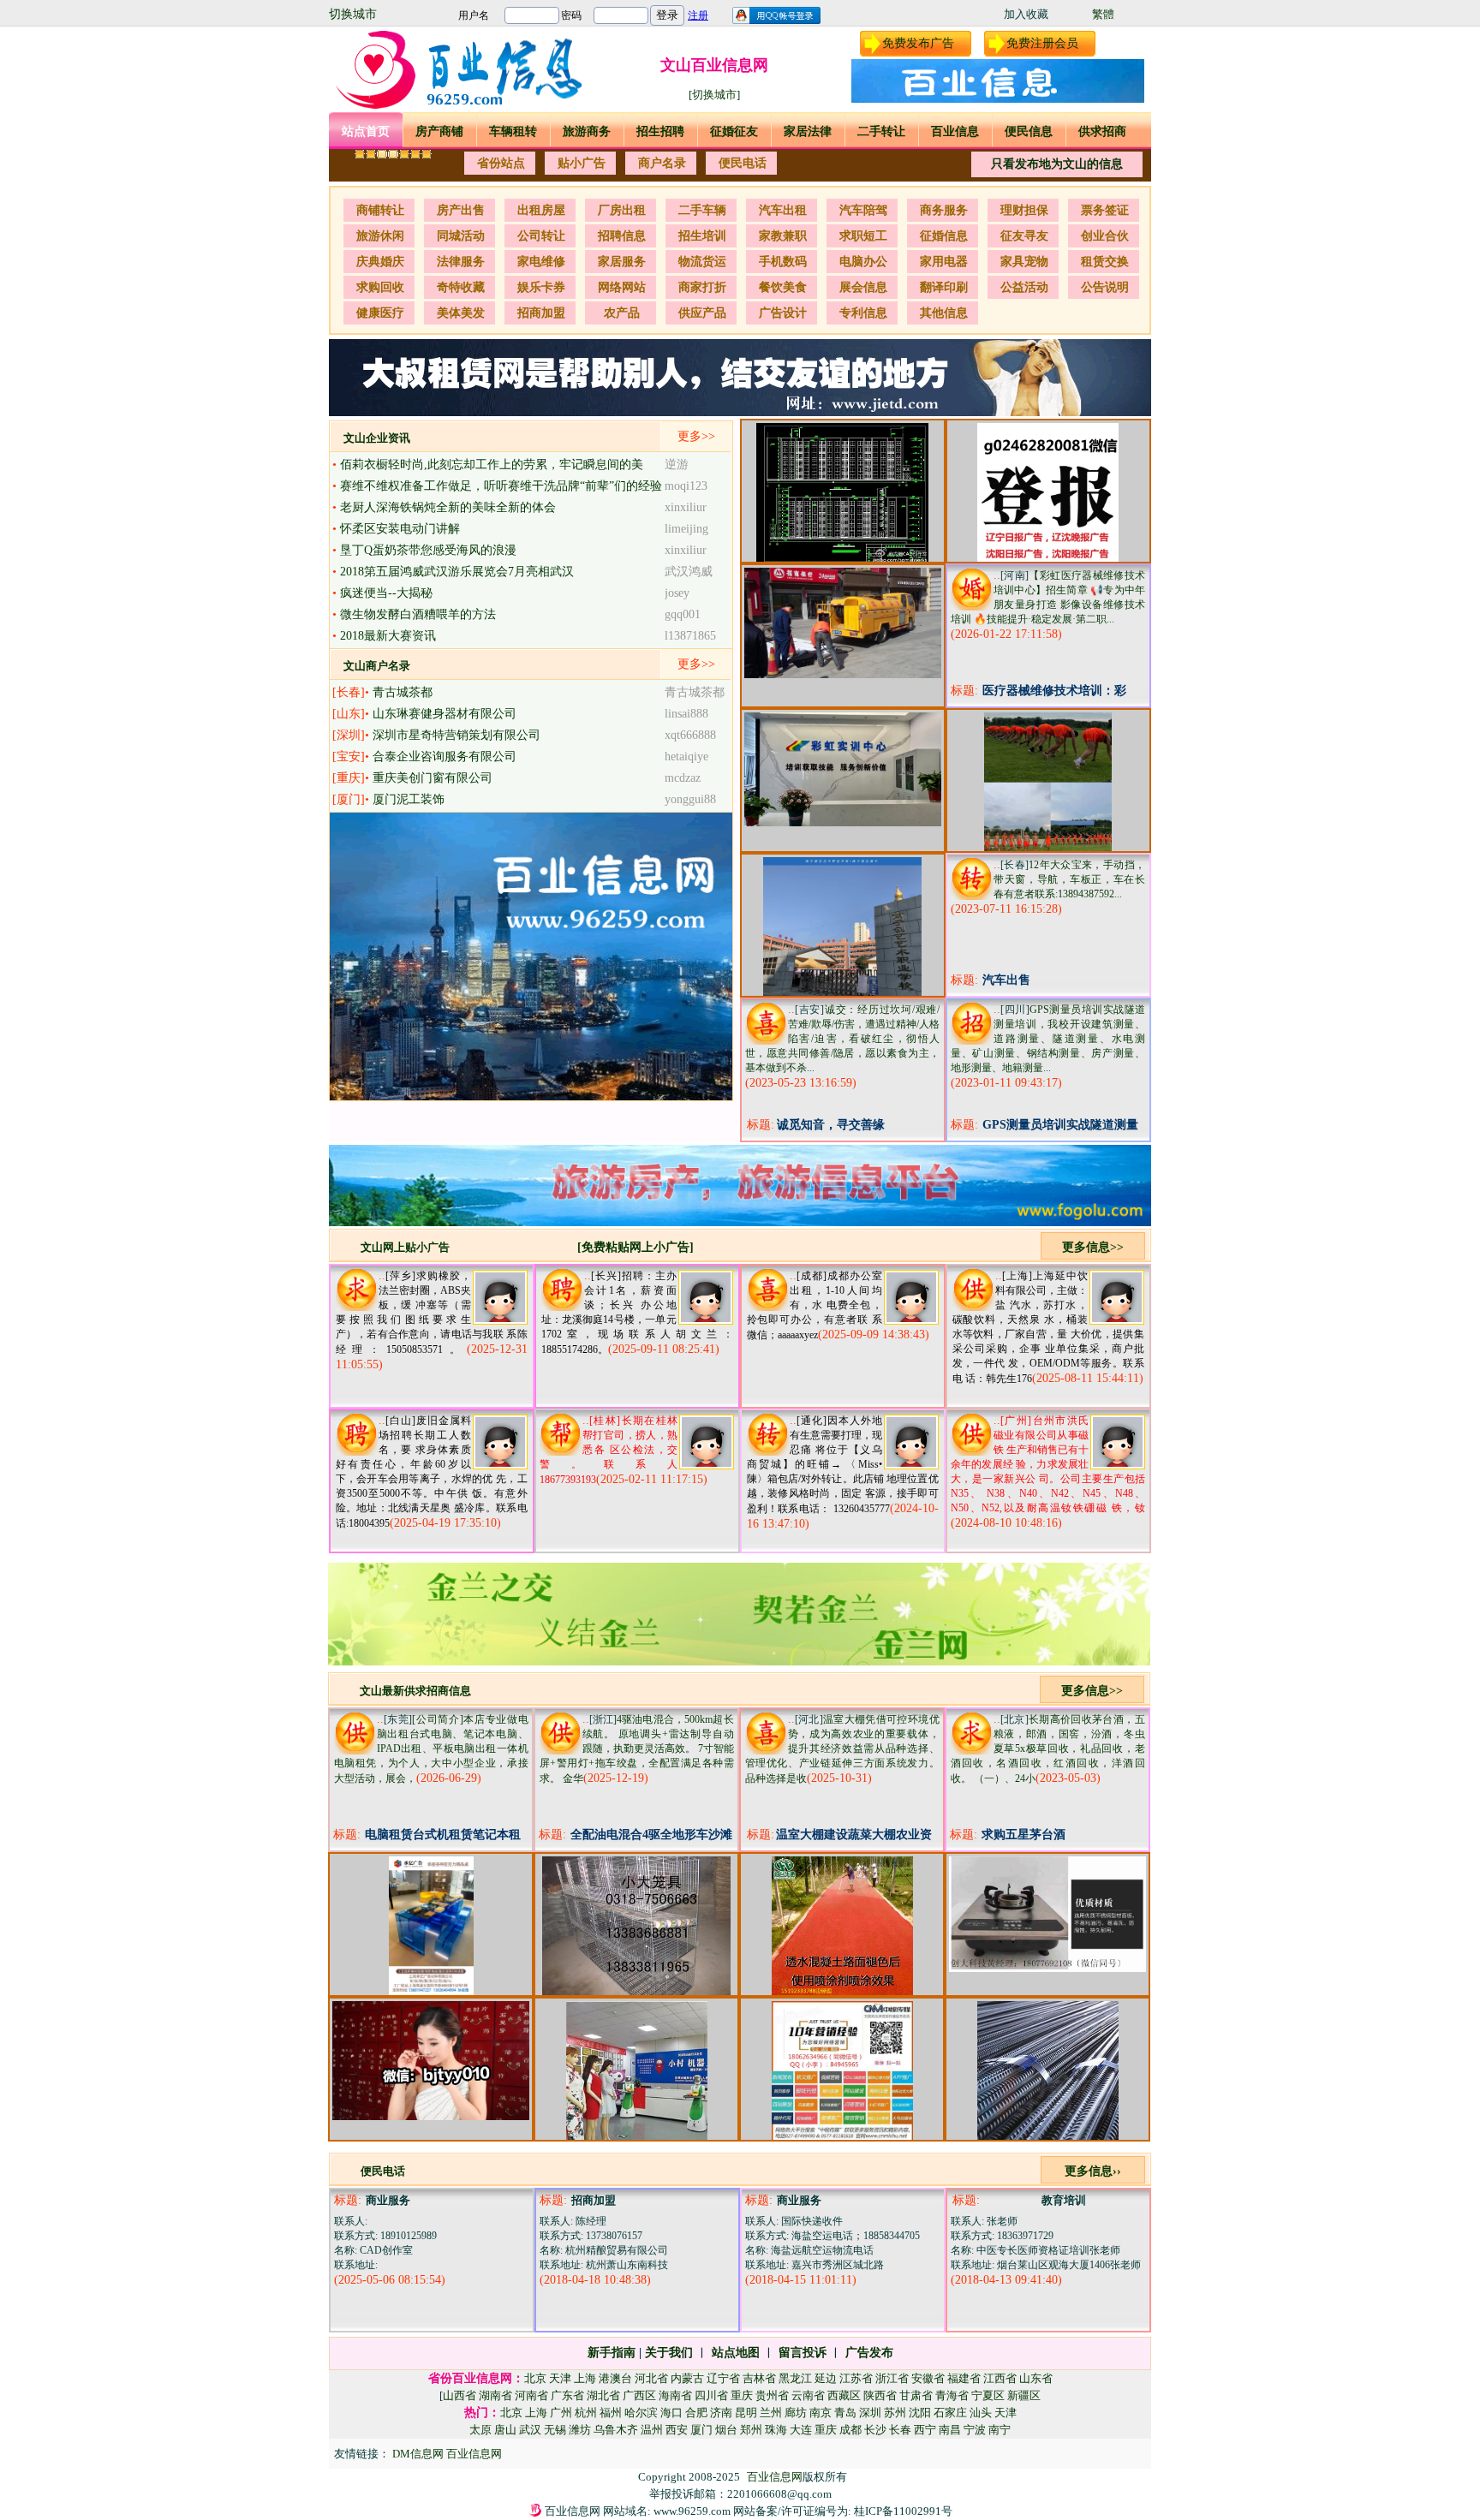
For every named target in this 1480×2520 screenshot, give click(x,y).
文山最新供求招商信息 (415, 1691)
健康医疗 (380, 313)
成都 (850, 2430)
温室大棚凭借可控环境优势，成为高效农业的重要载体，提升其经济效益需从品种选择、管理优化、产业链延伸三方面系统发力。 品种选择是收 (842, 1749)
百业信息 (955, 131)
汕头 (981, 2413)
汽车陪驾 (863, 210)
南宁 (1000, 2430)
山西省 (460, 2395)
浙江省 (892, 2378)
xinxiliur (686, 507)
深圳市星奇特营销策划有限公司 (457, 735)
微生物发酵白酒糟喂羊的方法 (418, 614)
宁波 (975, 2430)
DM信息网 (419, 2454)
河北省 (651, 2378)
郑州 (751, 2430)
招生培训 (702, 236)
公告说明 (1105, 287)
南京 (821, 2413)
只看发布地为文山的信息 (1057, 164)
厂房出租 (622, 210)
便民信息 (1029, 131)
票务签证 (1105, 210)
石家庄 (950, 2413)
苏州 (895, 2413)
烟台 (726, 2430)
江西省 (1000, 2378)
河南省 (531, 2395)
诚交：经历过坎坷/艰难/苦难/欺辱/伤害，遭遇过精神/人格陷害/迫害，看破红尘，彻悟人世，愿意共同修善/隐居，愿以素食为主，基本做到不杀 (842, 1039)
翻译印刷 (944, 287)
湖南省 (495, 2395)
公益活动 (1024, 287)
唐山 (505, 2430)
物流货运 (702, 262)
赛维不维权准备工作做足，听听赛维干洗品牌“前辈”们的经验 (501, 486)
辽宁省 (723, 2378)
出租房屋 (541, 210)
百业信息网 (474, 2454)
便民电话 (743, 163)
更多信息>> (1093, 1247)
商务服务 (944, 210)
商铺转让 (380, 210)
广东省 (567, 2395)
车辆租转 (513, 131)
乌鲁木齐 (616, 2430)
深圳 (870, 2413)
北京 (535, 2378)
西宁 (925, 2430)
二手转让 (881, 131)
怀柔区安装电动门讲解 (400, 529)
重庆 (742, 2395)
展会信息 (863, 287)
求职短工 (863, 236)
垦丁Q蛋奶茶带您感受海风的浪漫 (428, 550)
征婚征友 (734, 131)
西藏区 (844, 2395)
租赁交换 (1105, 262)
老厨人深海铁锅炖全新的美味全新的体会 (448, 507)
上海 (585, 2378)
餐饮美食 (783, 287)
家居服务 (622, 262)
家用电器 (944, 262)
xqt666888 (690, 735)
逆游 (677, 465)
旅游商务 (587, 131)
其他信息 (944, 313)
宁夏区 (988, 2395)
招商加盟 (541, 313)
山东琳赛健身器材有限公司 (445, 714)
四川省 (711, 2395)
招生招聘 (660, 131)
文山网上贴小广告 (405, 1247)
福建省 (964, 2378)
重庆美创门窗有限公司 (433, 778)
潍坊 (580, 2430)
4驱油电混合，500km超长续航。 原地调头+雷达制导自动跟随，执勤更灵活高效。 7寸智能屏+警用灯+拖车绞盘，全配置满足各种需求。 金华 (637, 1749)
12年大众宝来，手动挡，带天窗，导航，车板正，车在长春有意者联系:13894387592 (1069, 879)
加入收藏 (1026, 14)
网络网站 (622, 287)
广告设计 (783, 313)
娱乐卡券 (541, 287)
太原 (480, 2430)
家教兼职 (783, 236)
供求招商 (1102, 131)
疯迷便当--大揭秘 (386, 593)
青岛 (845, 2413)
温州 (652, 2430)
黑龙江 (795, 2378)
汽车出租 (783, 210)
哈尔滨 (641, 2413)
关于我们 (669, 2353)
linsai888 (686, 714)
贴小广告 (582, 163)
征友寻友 (1024, 236)
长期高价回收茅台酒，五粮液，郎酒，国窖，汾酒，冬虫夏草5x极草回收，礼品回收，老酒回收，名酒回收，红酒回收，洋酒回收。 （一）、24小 (1048, 1749)
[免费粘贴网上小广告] (636, 1247)
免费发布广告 (918, 43)
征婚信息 (944, 236)
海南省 (675, 2395)
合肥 (696, 2413)
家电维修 (541, 262)
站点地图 (736, 2353)
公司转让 (541, 236)
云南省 (808, 2395)
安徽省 (928, 2378)
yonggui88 (690, 799)
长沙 (875, 2430)
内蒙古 (687, 2378)
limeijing (686, 529)
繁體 (1103, 14)
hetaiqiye (686, 757)
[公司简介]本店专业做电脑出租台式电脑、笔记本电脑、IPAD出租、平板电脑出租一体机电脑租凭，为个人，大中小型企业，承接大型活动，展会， (431, 1749)
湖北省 (603, 2395)
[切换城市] (714, 95)
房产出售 (461, 210)
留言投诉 (803, 2353)
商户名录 (662, 163)
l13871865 (690, 636)
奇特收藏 (461, 287)
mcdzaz (683, 778)
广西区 (639, 2395)
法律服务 (461, 262)
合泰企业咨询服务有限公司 (445, 757)
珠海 (776, 2430)
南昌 (950, 2430)
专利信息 (863, 313)
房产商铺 (439, 131)
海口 (671, 2413)
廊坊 (796, 2413)
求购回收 (380, 287)
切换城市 (353, 14)
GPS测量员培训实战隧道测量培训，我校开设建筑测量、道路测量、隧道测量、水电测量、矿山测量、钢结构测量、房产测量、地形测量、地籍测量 (1048, 1039)
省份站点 (501, 163)
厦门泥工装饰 (409, 799)
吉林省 (759, 2378)
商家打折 (702, 287)
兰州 (771, 2413)
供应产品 (702, 313)
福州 (611, 2413)
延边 (826, 2378)
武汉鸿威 (689, 572)
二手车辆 (702, 210)
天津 (560, 2378)
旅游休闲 (380, 236)
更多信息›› (1093, 2171)
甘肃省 (916, 2395)
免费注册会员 (1042, 43)
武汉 (530, 2430)
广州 (561, 2413)
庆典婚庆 (380, 262)
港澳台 (615, 2378)
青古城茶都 (403, 692)
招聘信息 (622, 236)
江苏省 (856, 2378)
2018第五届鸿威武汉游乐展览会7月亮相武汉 (457, 572)
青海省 (952, 2395)
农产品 (622, 313)
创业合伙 (1105, 236)
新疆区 (1024, 2395)
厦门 (701, 2430)
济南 (721, 2413)
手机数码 (783, 262)
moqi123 (686, 486)
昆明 (746, 2413)
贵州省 (772, 2395)
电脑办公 (863, 262)
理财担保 (1024, 210)
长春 (900, 2430)
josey (677, 593)
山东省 (1036, 2378)
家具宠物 (1024, 262)
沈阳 (920, 2413)
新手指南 (612, 2353)
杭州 (586, 2413)
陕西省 (880, 2395)
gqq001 (683, 614)
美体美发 (461, 313)
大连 (801, 2430)
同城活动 (461, 236)
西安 (677, 2430)
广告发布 (869, 2353)
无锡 (555, 2430)
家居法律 (808, 131)
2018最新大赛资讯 (388, 636)
